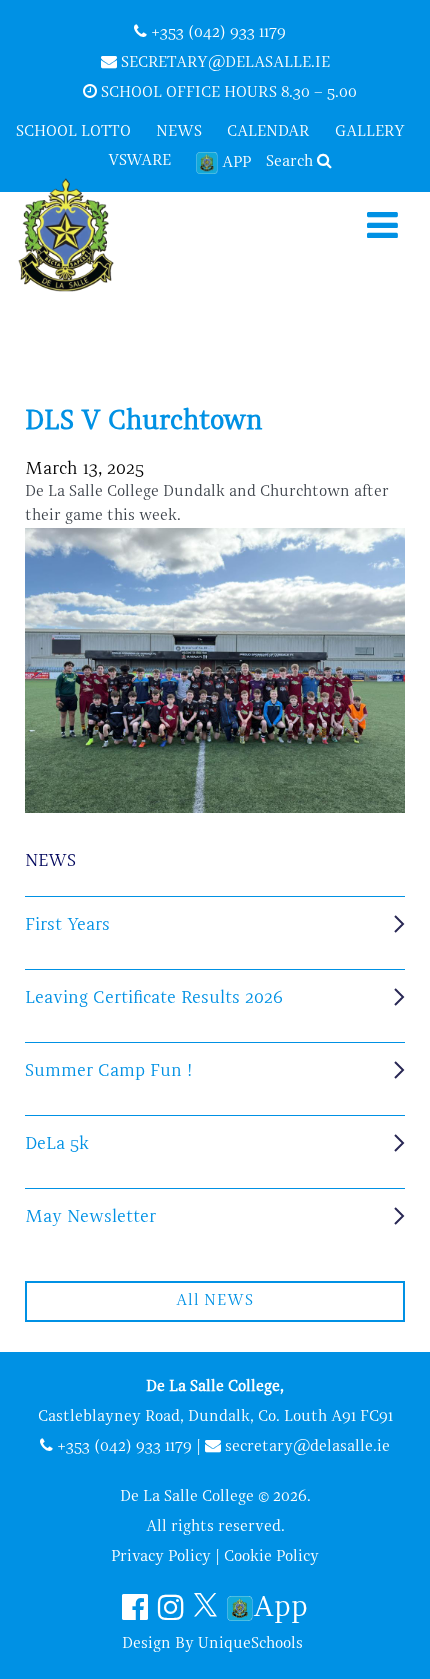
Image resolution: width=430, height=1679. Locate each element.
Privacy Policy (161, 1557)
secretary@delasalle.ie (223, 63)
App (236, 163)
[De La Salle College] (83, 237)
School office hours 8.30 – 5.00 (227, 93)
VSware (139, 161)
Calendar (268, 132)
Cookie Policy (271, 1557)
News (179, 132)
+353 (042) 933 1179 (216, 33)
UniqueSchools (250, 1644)
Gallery (370, 132)
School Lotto (73, 132)
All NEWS (214, 1301)
